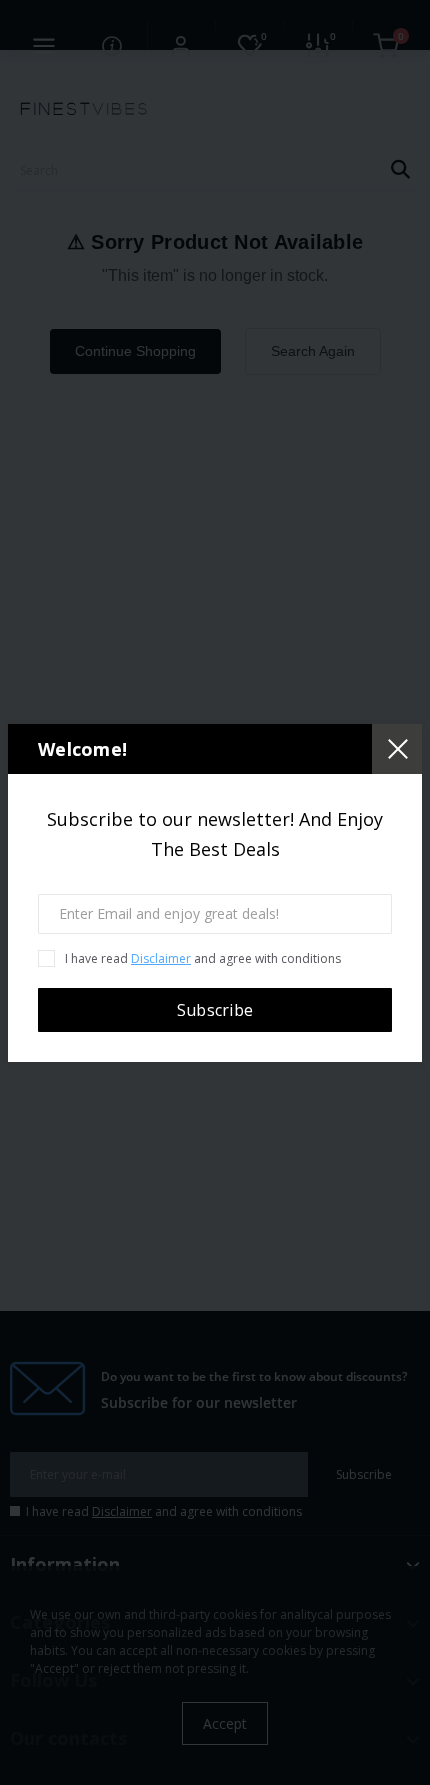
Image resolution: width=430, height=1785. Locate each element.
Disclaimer (161, 958)
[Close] (397, 749)
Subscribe (215, 1010)
